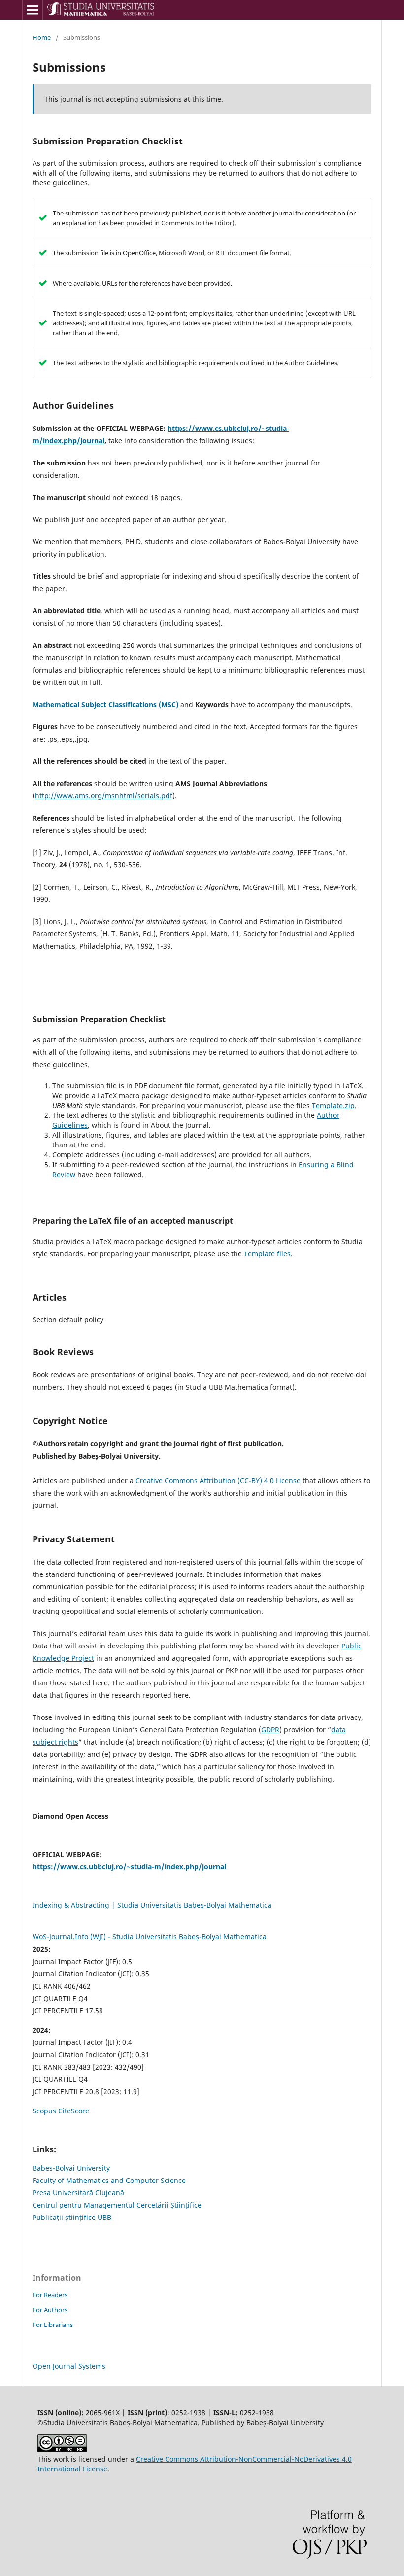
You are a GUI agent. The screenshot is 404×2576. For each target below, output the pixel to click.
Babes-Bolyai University (71, 2168)
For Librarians (53, 2325)
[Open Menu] (33, 10)
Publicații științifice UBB (72, 2217)
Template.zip (333, 1105)
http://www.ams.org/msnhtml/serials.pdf (104, 796)
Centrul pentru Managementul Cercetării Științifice (117, 2205)
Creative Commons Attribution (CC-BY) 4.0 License (218, 1481)
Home (42, 37)
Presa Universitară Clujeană (78, 2193)
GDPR (270, 1730)
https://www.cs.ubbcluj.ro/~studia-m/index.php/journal (129, 1867)
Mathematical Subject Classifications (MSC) (105, 704)
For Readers (50, 2295)
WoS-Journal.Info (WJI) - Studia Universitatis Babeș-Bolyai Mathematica (150, 1937)
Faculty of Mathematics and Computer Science (109, 2180)
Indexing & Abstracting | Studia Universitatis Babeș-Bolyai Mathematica (152, 1905)
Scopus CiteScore (61, 2111)
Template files (267, 1254)
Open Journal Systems (69, 2366)
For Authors (50, 2310)
